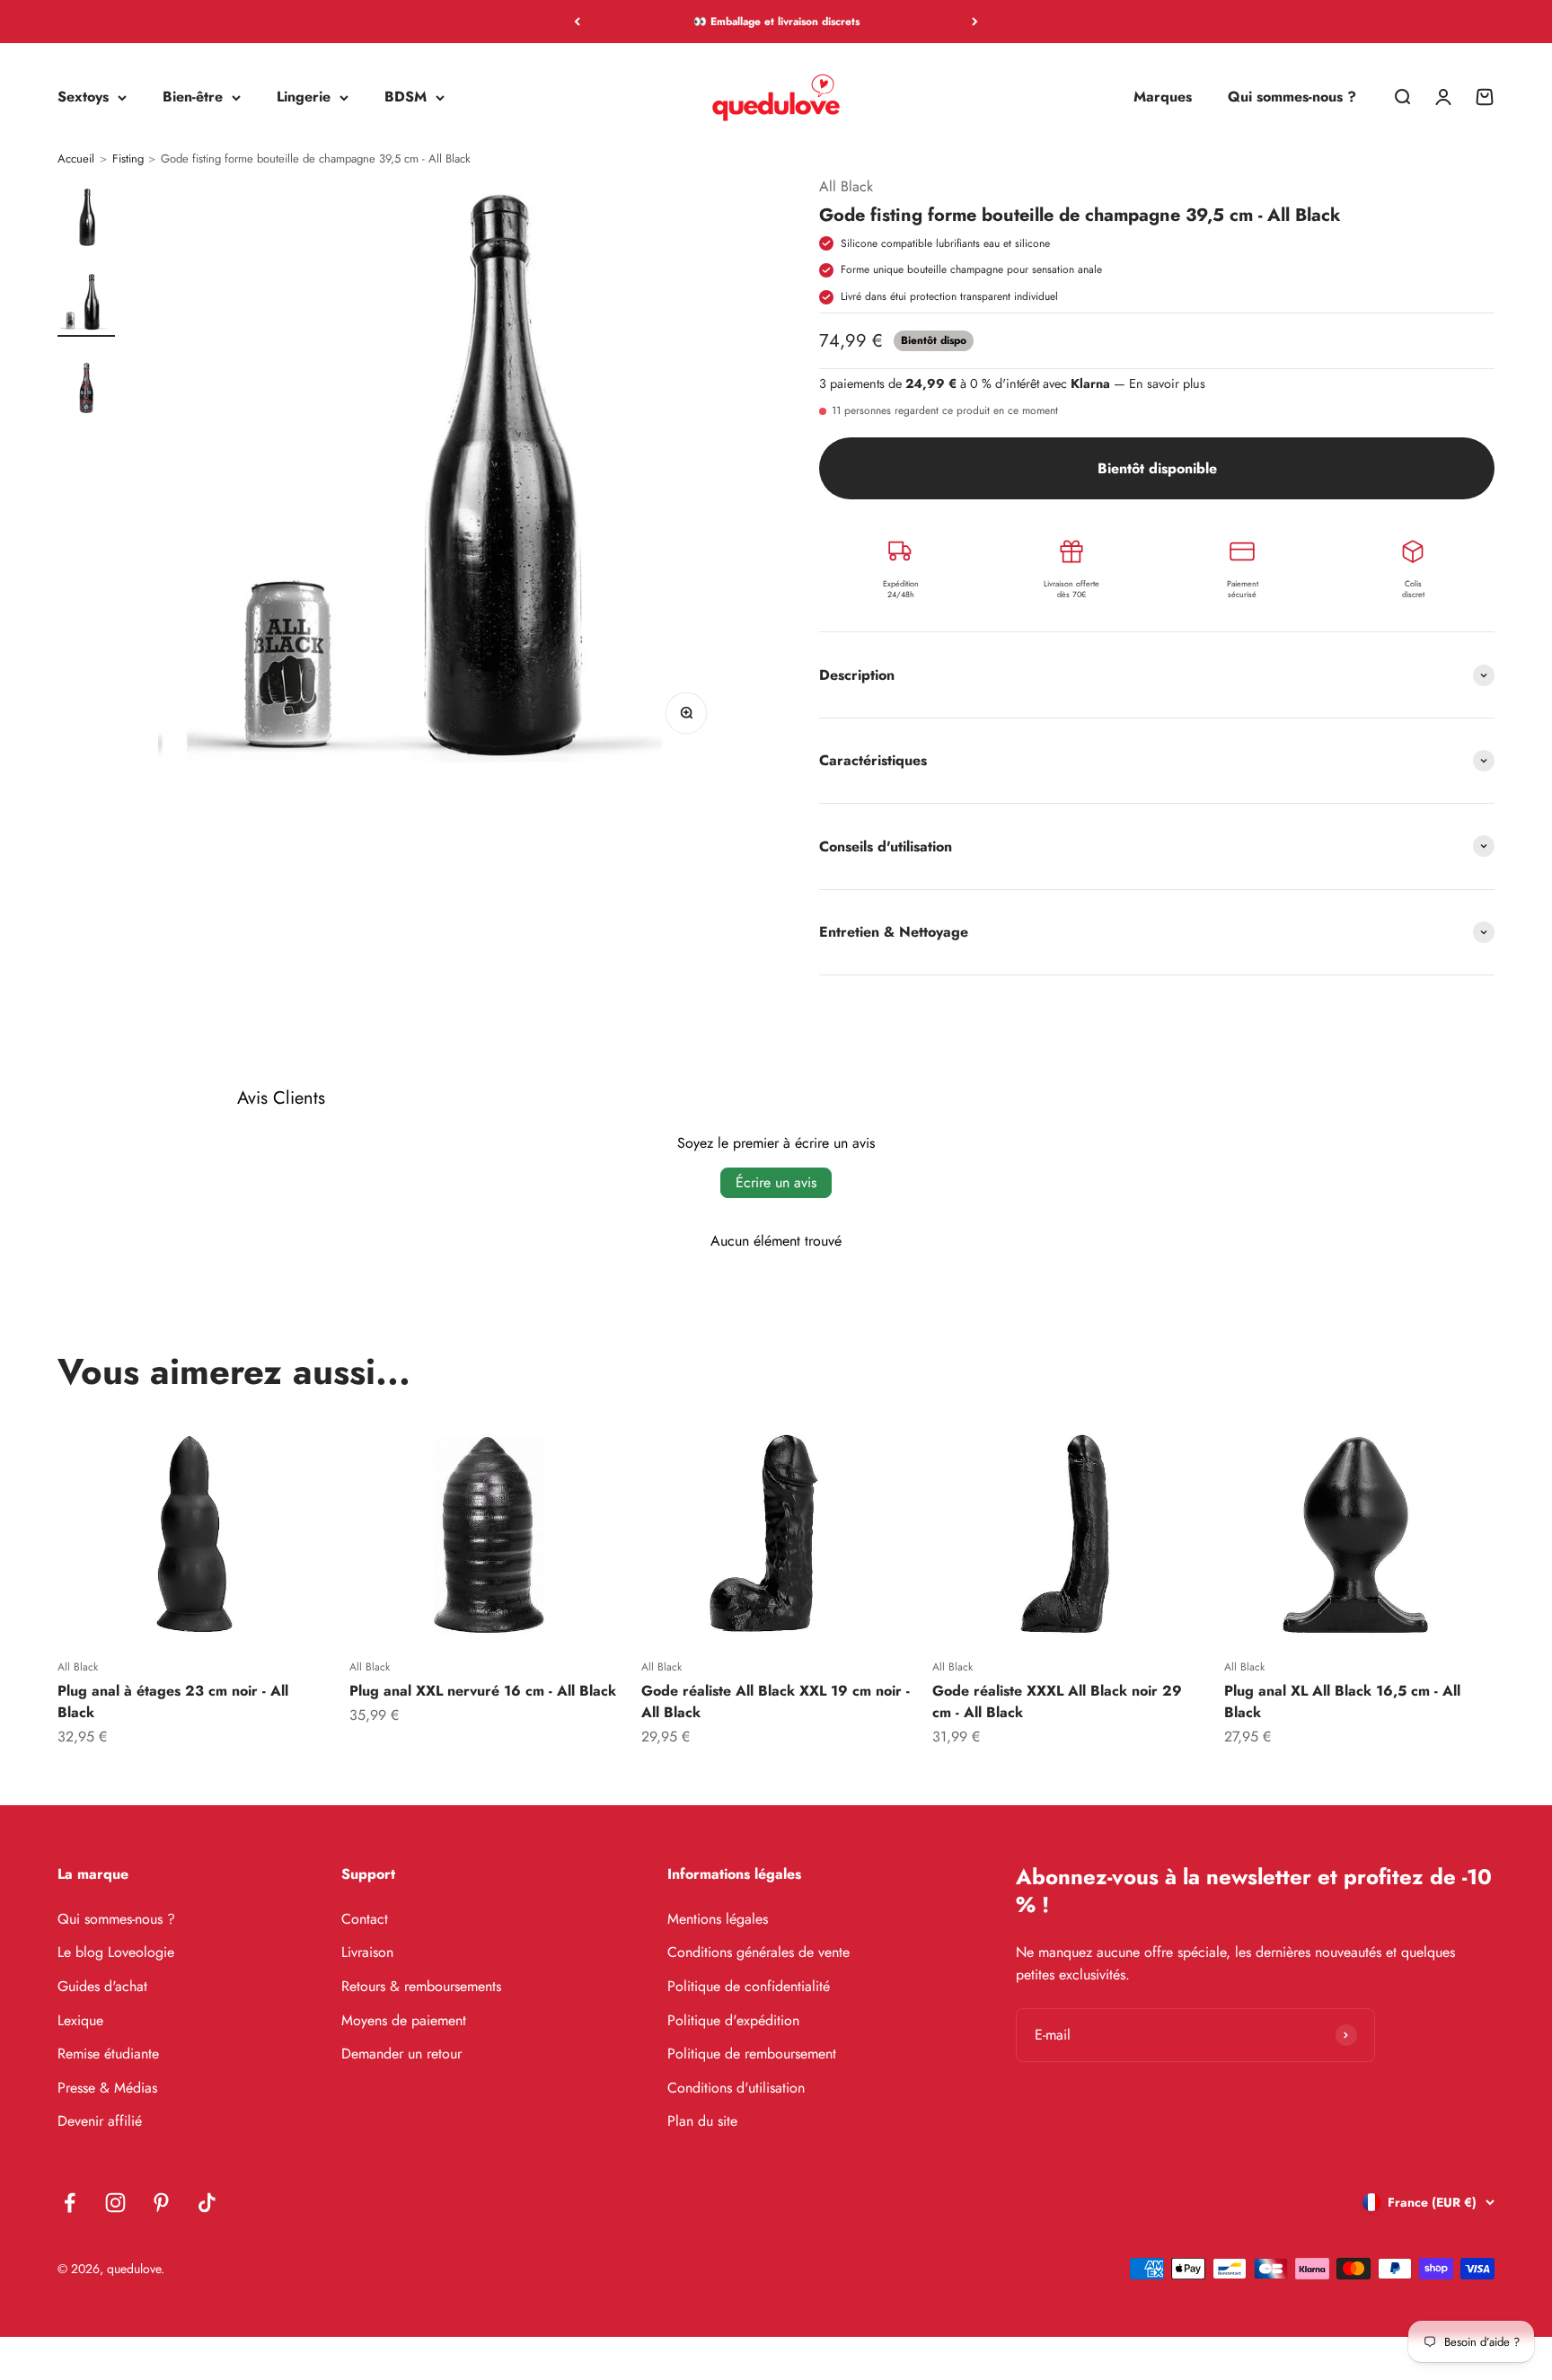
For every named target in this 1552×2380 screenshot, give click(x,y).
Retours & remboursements (421, 1986)
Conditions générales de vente (758, 1952)
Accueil (76, 159)
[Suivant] (975, 22)
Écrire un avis (776, 1182)
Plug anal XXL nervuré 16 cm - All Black (483, 1691)
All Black (846, 186)
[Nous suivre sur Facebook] (70, 2203)
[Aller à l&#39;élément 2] (86, 303)
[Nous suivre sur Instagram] (115, 2203)
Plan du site (702, 2121)
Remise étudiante (108, 2054)
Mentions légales (718, 1919)
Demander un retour (401, 2054)
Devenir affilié (100, 2121)
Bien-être (193, 97)
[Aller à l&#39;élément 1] (86, 218)
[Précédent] (577, 22)
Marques (1163, 97)
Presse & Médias (107, 2088)
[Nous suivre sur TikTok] (207, 2203)
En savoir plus (1167, 383)
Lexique (80, 2020)
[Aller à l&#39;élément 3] (86, 389)
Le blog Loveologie (116, 1952)
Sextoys (83, 97)
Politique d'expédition (733, 2020)
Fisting (128, 159)
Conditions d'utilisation (736, 2088)
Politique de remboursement (752, 2054)
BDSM (406, 97)
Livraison (367, 1952)
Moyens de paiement (404, 2020)
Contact (365, 1919)
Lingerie (304, 97)
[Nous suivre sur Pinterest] (161, 2203)
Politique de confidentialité (749, 1986)
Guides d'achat (102, 1986)
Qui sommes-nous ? (1292, 97)
